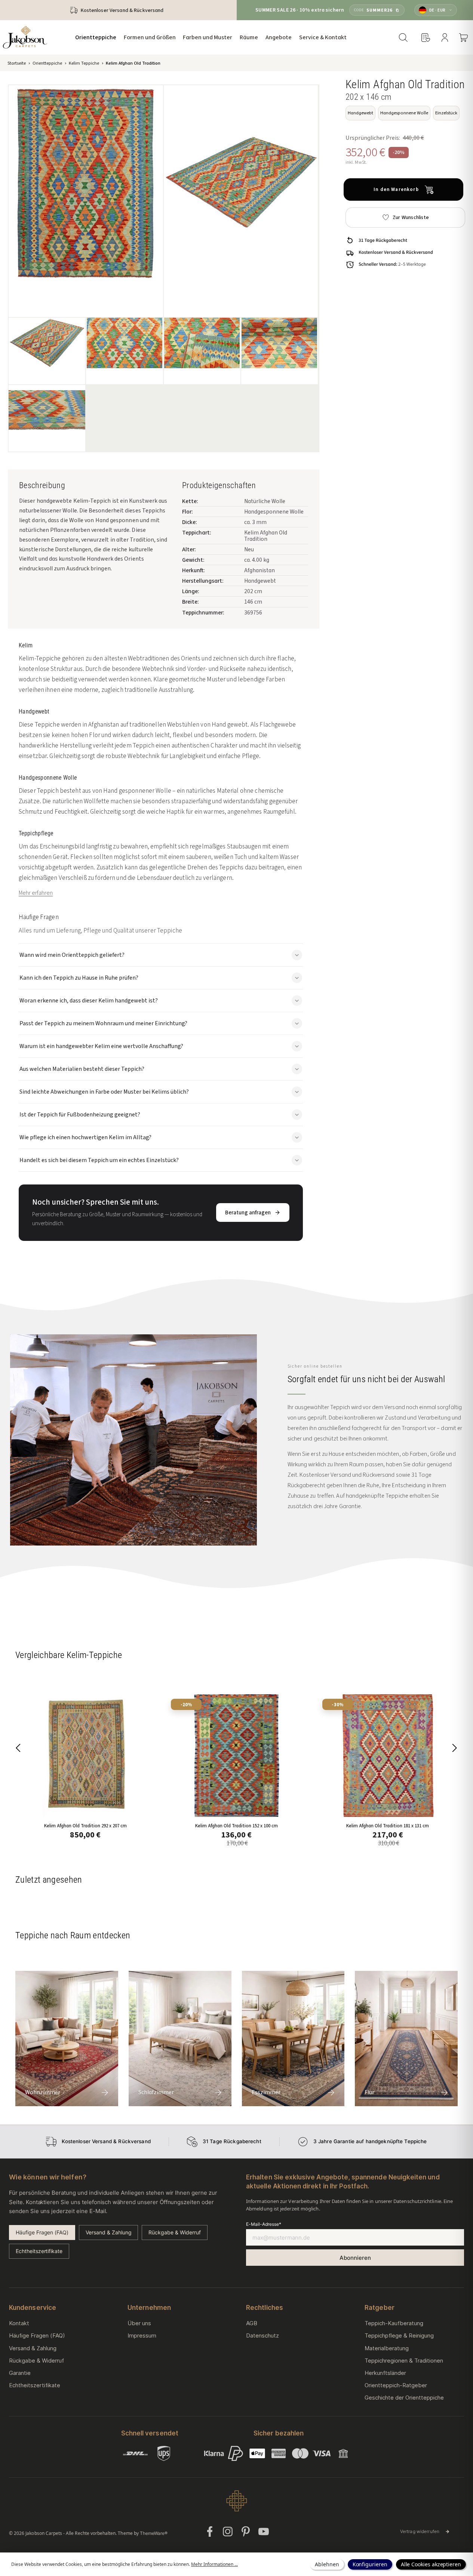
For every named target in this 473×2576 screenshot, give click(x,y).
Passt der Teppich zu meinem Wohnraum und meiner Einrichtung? (103, 1023)
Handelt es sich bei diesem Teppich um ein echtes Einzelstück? (99, 1160)
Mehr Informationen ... (214, 2564)
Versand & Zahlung (108, 2232)
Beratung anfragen (248, 1212)
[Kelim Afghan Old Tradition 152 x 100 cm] (236, 1755)
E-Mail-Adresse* (263, 2224)
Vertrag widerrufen (425, 2531)
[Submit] (355, 2258)
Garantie (20, 2373)
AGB (252, 2323)
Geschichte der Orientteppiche (404, 2398)
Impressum (142, 2335)
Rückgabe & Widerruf (174, 2232)
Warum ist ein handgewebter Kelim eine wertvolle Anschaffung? (101, 1046)
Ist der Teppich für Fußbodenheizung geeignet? (80, 1114)
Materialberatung (387, 2348)
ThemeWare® (154, 2533)
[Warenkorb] (464, 37)
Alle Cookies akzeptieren (431, 2564)
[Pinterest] (246, 2532)
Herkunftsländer (385, 2373)
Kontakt (19, 2323)
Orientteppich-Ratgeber (396, 2385)
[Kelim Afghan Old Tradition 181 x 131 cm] (388, 1755)
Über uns (139, 2323)
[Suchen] (403, 37)
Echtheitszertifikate (39, 2251)
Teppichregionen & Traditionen (404, 2361)
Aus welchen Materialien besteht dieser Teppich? (82, 1069)
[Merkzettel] (426, 37)
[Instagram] (228, 2532)
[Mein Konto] (445, 37)
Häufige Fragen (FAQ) (42, 2232)
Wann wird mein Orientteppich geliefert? (72, 955)
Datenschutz (262, 2335)
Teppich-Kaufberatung (394, 2323)
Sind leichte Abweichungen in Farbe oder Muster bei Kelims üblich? (104, 1092)
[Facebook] (210, 2532)
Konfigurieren (370, 2564)
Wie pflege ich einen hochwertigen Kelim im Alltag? (85, 1137)
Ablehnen (327, 2564)
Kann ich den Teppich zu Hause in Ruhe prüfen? (79, 978)
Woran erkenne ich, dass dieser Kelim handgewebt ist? (89, 1000)
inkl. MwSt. (356, 162)
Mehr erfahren (36, 893)
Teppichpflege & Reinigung (399, 2335)
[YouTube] (264, 2532)
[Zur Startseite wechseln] (25, 37)
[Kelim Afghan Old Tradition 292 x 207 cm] (85, 1755)
